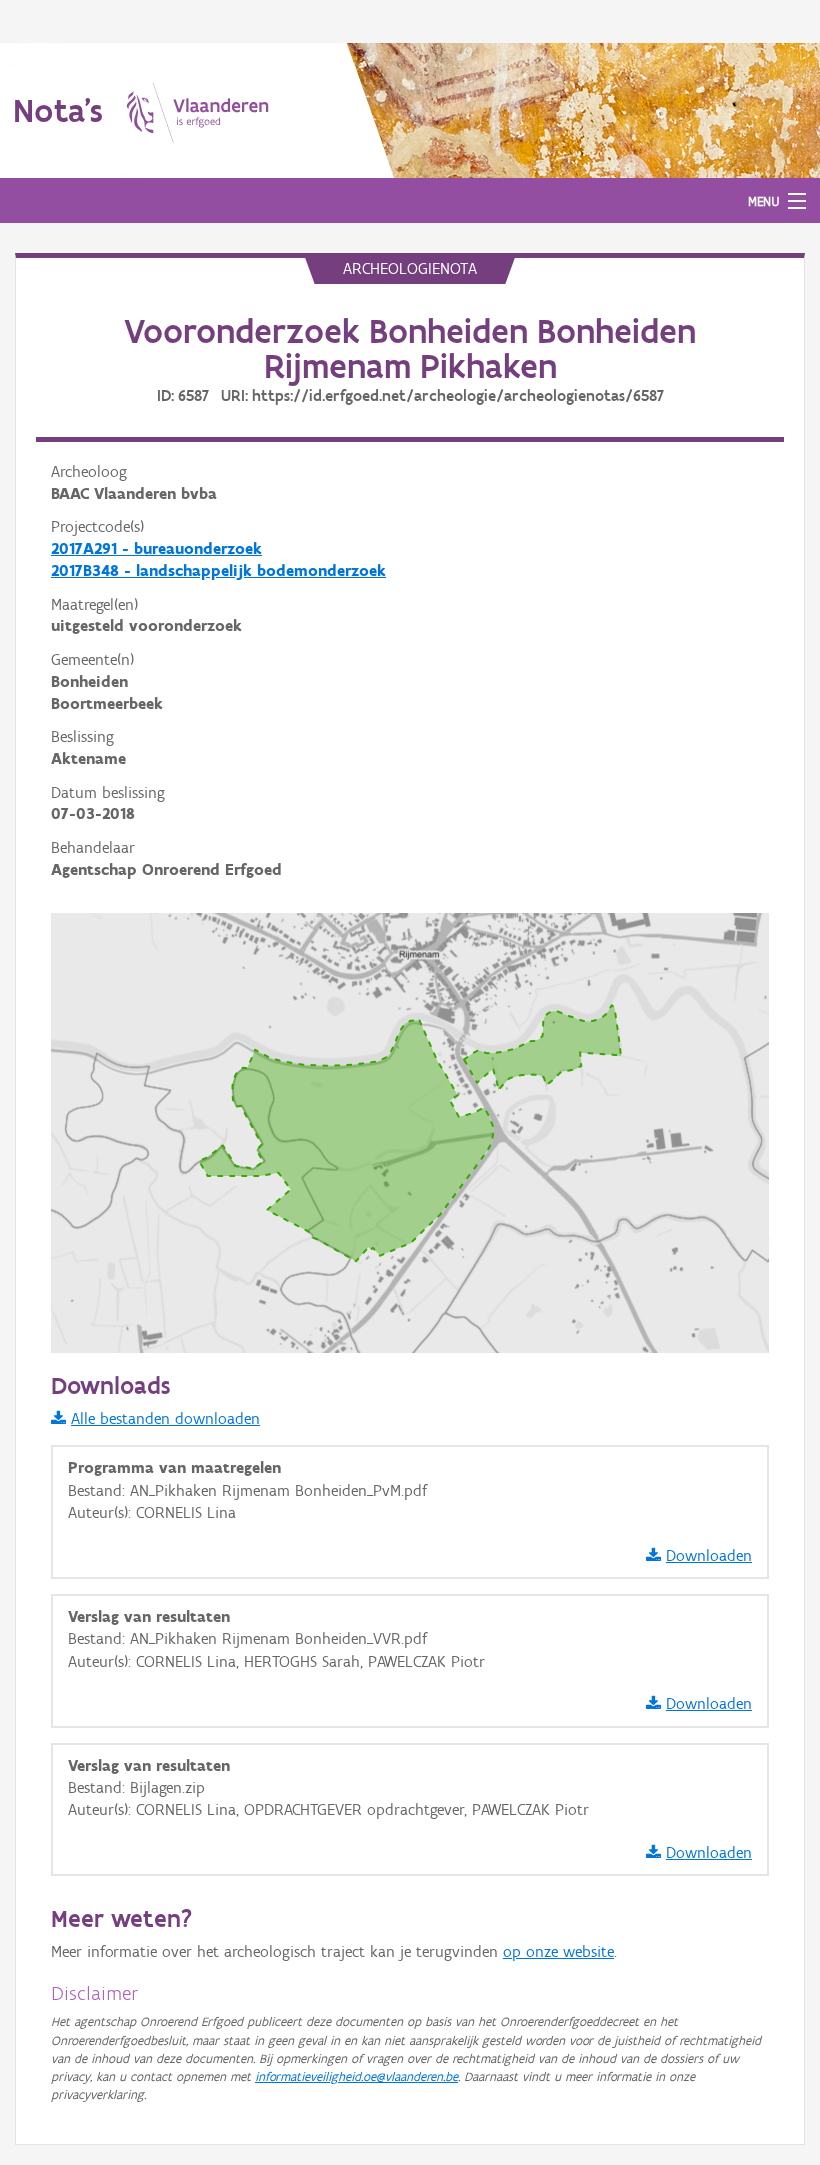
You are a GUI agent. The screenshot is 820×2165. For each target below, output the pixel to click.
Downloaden (709, 1555)
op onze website (558, 1951)
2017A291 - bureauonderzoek (156, 548)
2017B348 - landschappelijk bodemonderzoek (218, 570)
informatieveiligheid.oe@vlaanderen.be (356, 2076)
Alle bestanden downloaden (165, 1418)
